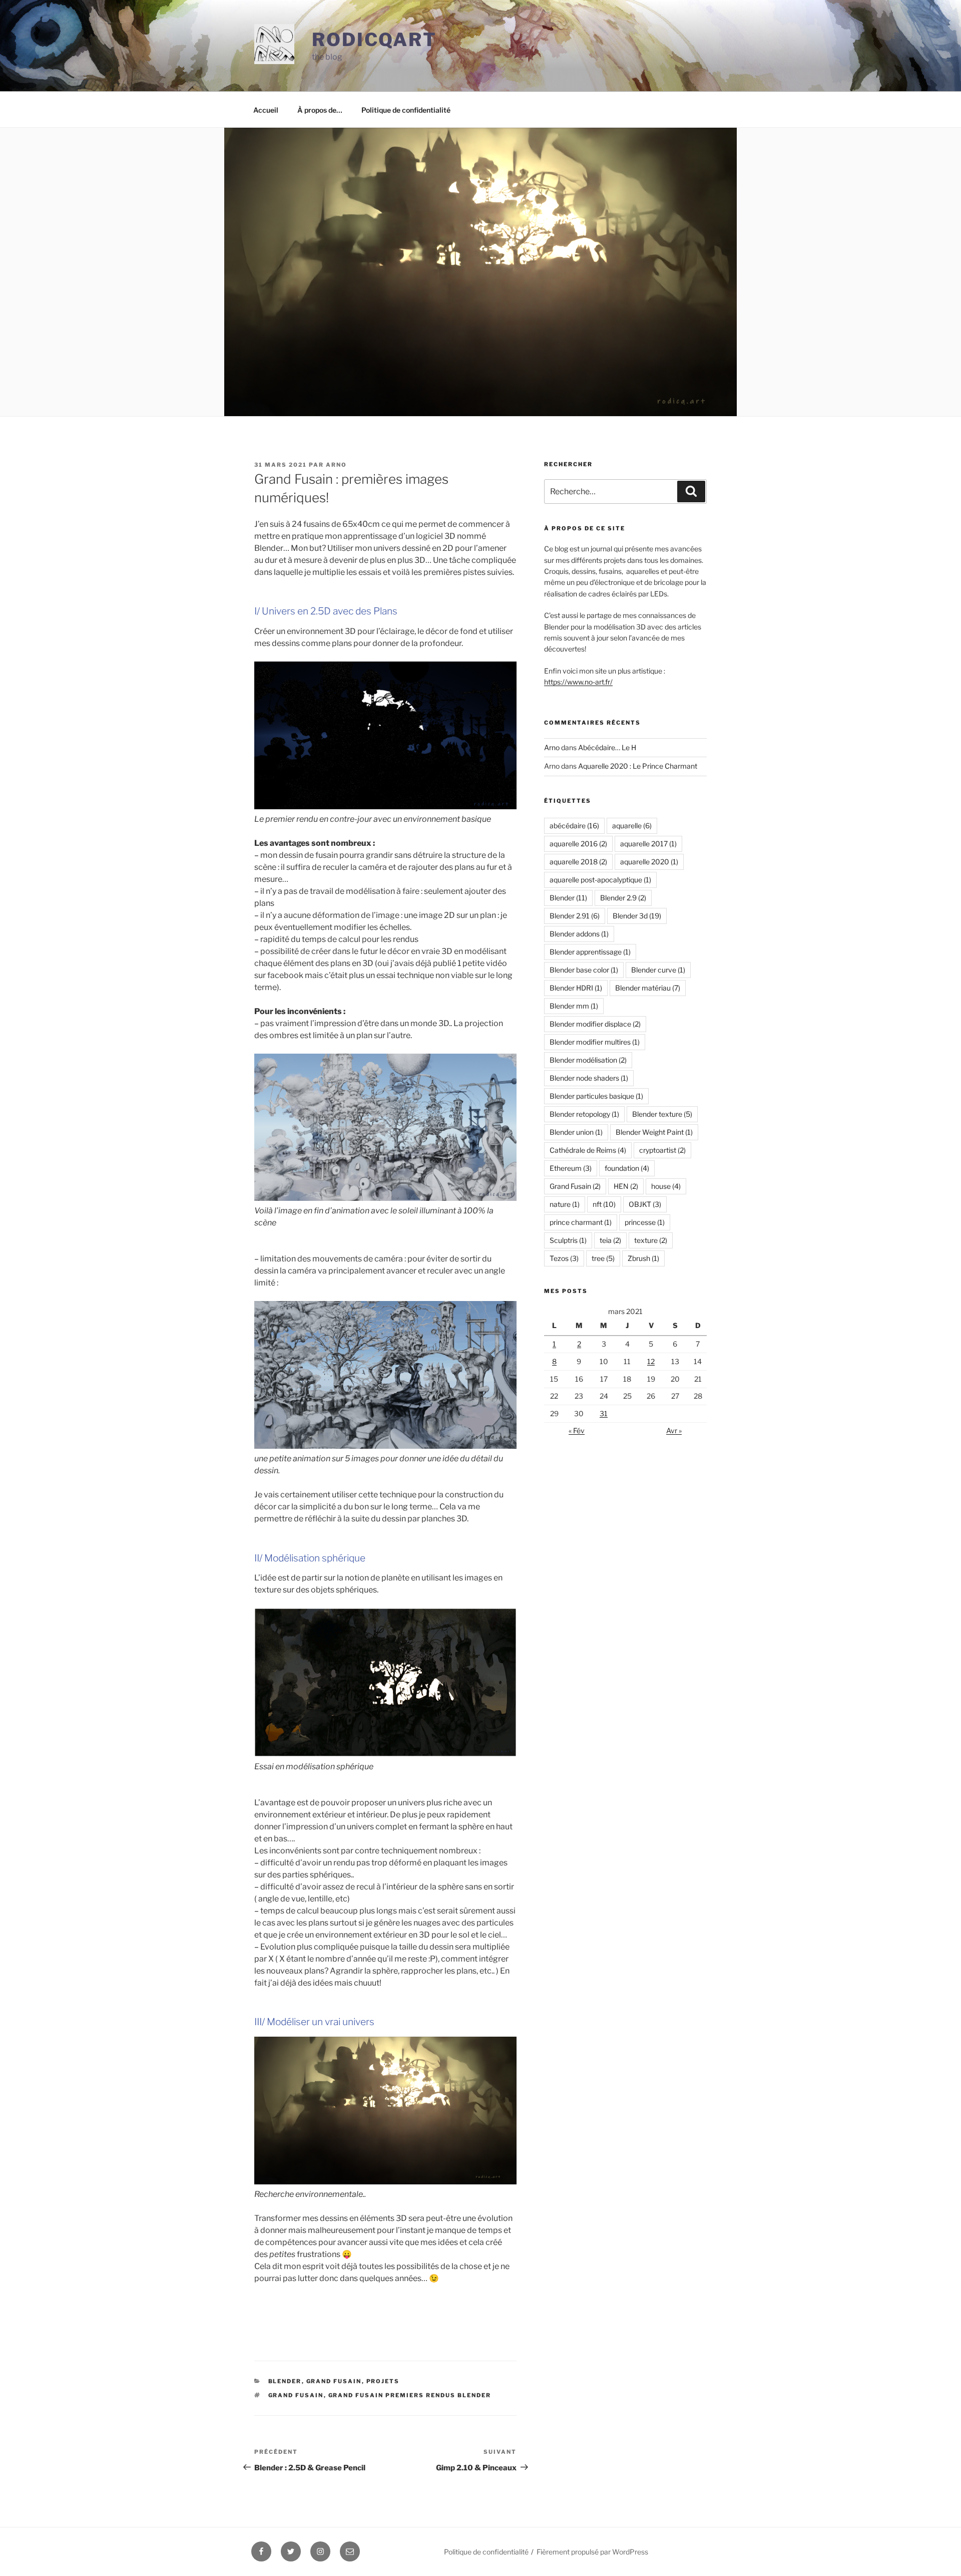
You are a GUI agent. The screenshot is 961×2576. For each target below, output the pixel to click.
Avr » (674, 1430)
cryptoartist (662, 1150)
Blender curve (658, 970)
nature (565, 1204)
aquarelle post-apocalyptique (600, 880)
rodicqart (374, 40)
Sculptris (568, 1240)
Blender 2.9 (623, 898)
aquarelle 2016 (578, 844)
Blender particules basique (596, 1096)
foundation (627, 1168)
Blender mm (574, 1006)
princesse (645, 1222)
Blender (285, 2381)
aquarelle (632, 826)
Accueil (266, 110)
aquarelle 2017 (648, 844)
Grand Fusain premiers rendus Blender (410, 2395)
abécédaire (574, 826)
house (666, 1186)
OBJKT (645, 1204)
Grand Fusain (334, 2381)
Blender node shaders (589, 1078)
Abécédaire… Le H (607, 747)
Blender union (576, 1132)
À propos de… (320, 110)
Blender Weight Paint (654, 1132)
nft (604, 1204)
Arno (336, 465)
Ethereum (571, 1168)
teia (610, 1240)
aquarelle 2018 (578, 862)
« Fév (577, 1430)
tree (603, 1258)
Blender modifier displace (595, 1024)
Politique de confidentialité (406, 110)
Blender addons (579, 934)
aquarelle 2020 (649, 862)
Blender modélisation (588, 1060)
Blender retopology (584, 1114)
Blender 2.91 (575, 916)
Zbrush (643, 1258)
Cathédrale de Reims (588, 1150)
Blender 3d (637, 916)
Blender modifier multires (595, 1042)
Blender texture (662, 1114)
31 (604, 1413)
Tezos (564, 1258)
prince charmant (581, 1222)
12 (651, 1361)
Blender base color (584, 970)
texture (651, 1240)
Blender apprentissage (590, 952)
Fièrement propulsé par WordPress (592, 2552)
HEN (626, 1186)
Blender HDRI (576, 988)
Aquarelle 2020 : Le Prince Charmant (638, 766)
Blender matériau (648, 988)
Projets (383, 2381)
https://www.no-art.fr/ (578, 682)
